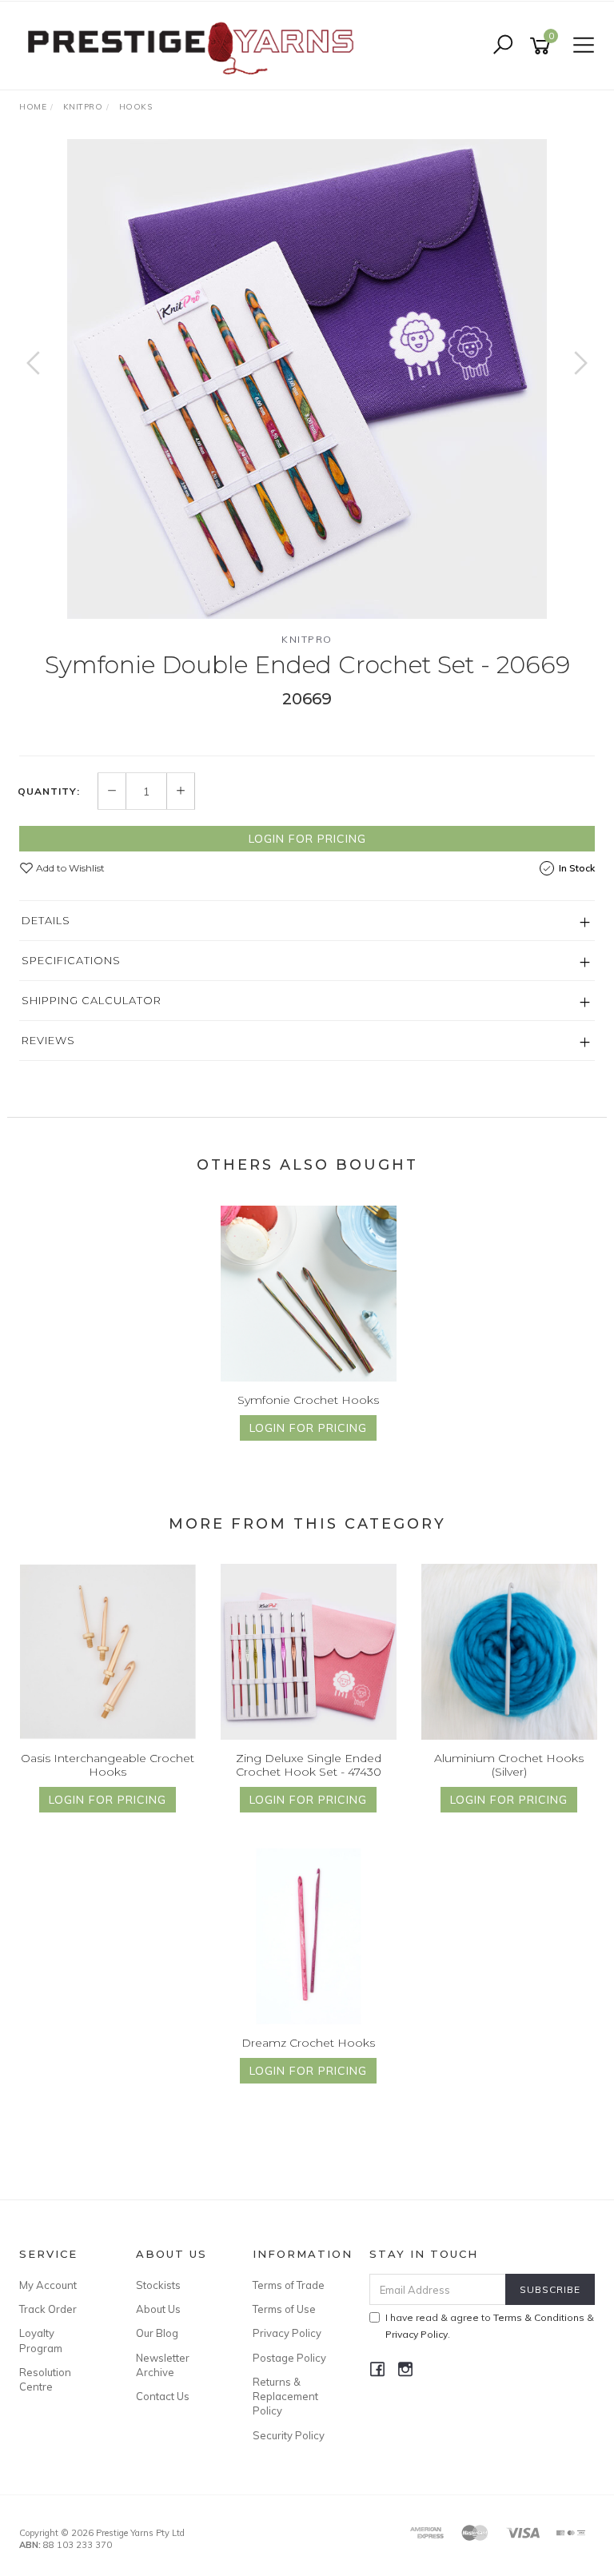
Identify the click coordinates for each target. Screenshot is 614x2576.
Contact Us (163, 2396)
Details (46, 920)
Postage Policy (289, 2358)
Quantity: (49, 792)
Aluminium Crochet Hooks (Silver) (509, 1765)
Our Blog (157, 2333)
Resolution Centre (45, 2379)
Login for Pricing (307, 839)
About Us (158, 2309)
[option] (307, 379)
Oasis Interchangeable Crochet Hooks (108, 1765)
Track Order (48, 2309)
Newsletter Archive (163, 2365)
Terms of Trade (289, 2285)
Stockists (158, 2285)
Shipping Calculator (92, 1000)
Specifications (71, 960)
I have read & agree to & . (490, 2326)
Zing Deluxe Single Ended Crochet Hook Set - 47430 (309, 1765)
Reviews (48, 1040)
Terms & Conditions (539, 2317)
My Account (48, 2285)
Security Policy (289, 2435)
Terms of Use (284, 2309)
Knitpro (307, 639)
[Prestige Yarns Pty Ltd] (190, 45)
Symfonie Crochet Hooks (308, 1400)
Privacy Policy (287, 2333)
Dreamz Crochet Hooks (308, 2043)
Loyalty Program (41, 2340)
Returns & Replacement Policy (285, 2396)
